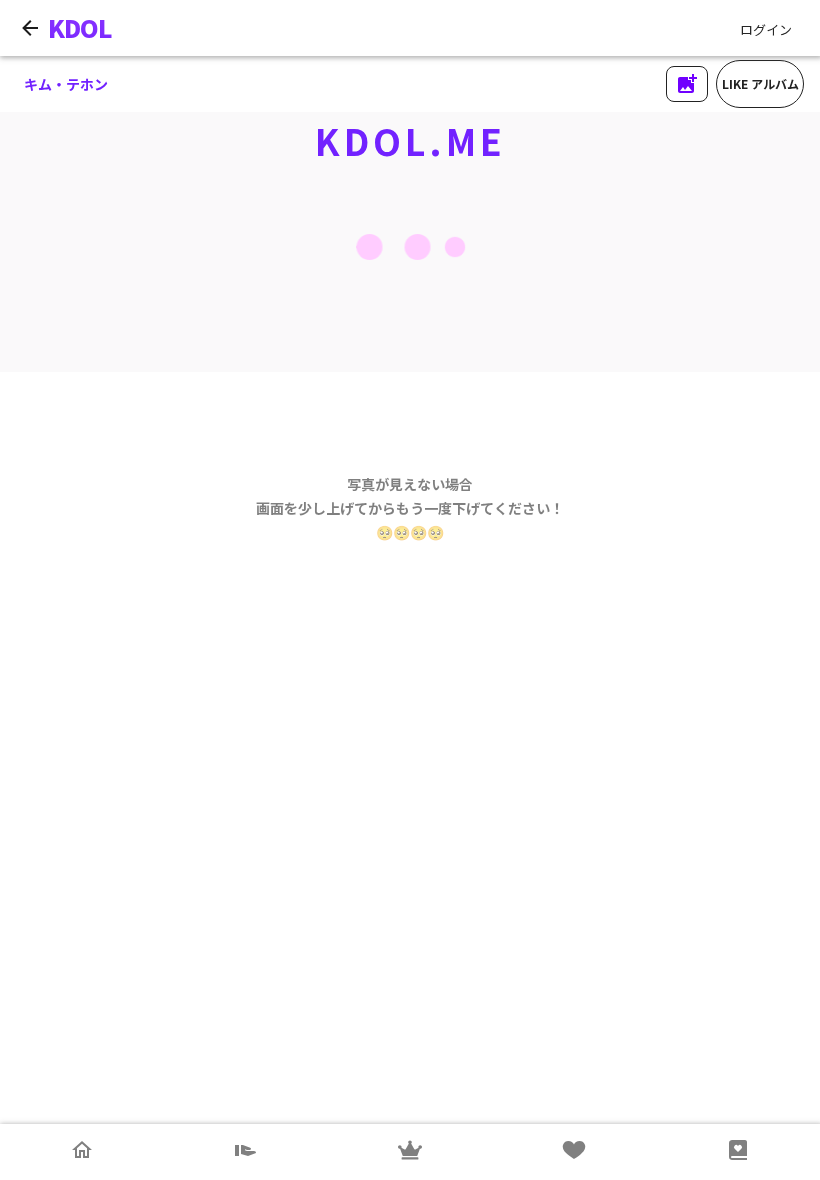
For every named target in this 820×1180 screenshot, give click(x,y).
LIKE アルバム (760, 83)
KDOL (80, 27)
